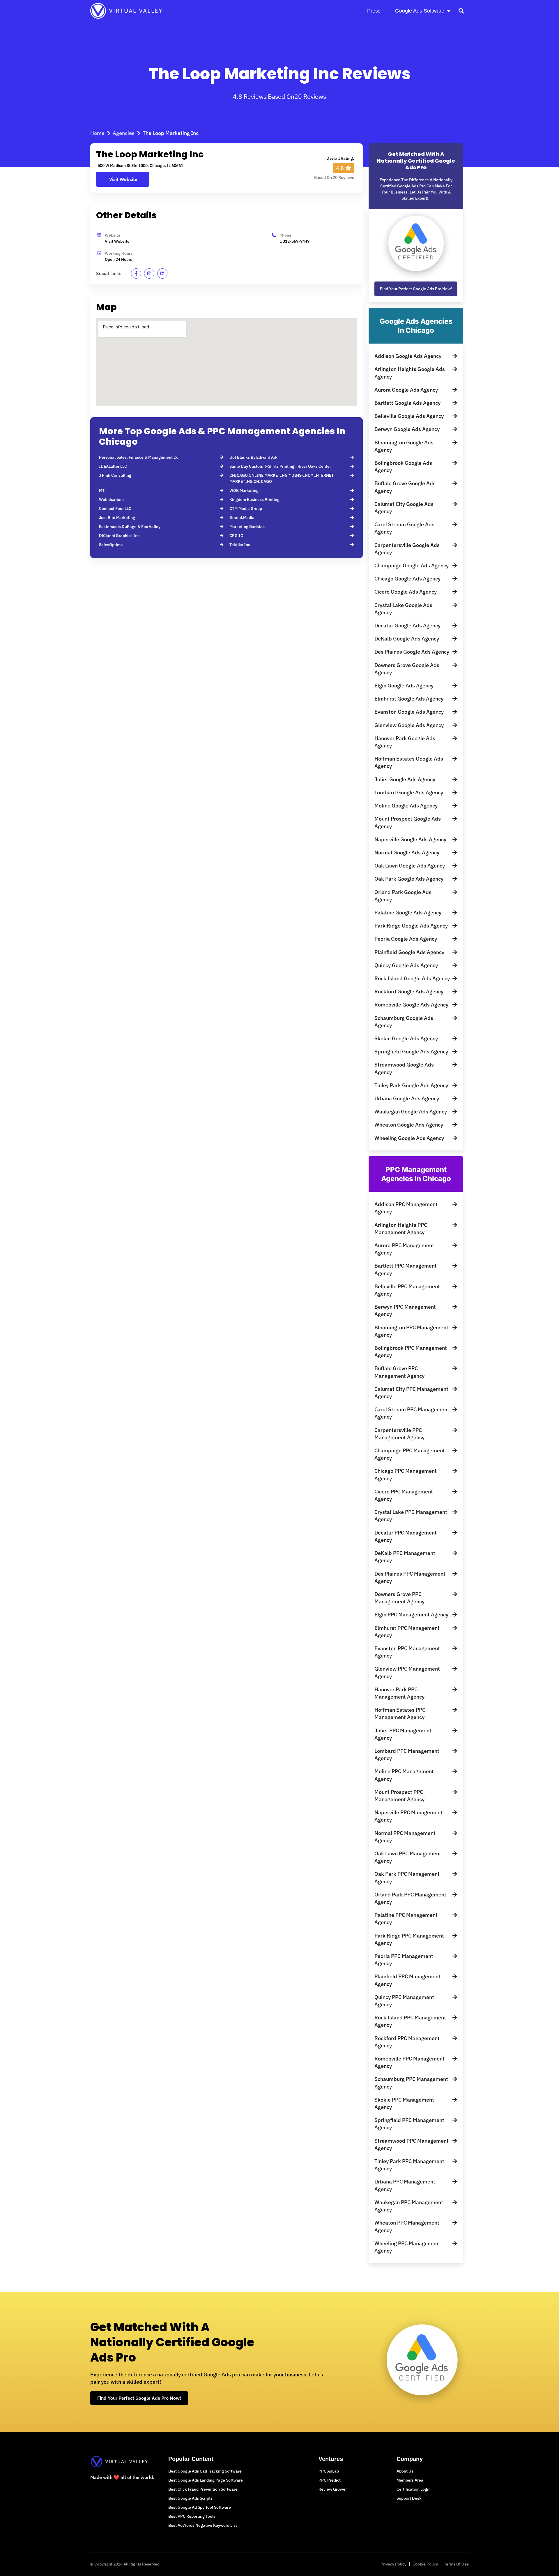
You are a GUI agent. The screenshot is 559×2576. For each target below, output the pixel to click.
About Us (405, 2471)
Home (97, 133)
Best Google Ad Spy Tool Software (200, 2507)
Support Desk (409, 2498)
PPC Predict (330, 2480)
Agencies (124, 133)
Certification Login (414, 2489)
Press (374, 11)
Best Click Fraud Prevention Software (203, 2489)
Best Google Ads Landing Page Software (206, 2480)
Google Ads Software (420, 11)
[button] (461, 11)
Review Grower (333, 2489)
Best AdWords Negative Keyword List (203, 2525)
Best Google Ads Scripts (190, 2498)
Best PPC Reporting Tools (192, 2516)
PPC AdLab (329, 2471)
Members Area (410, 2480)
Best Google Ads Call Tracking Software (205, 2471)
